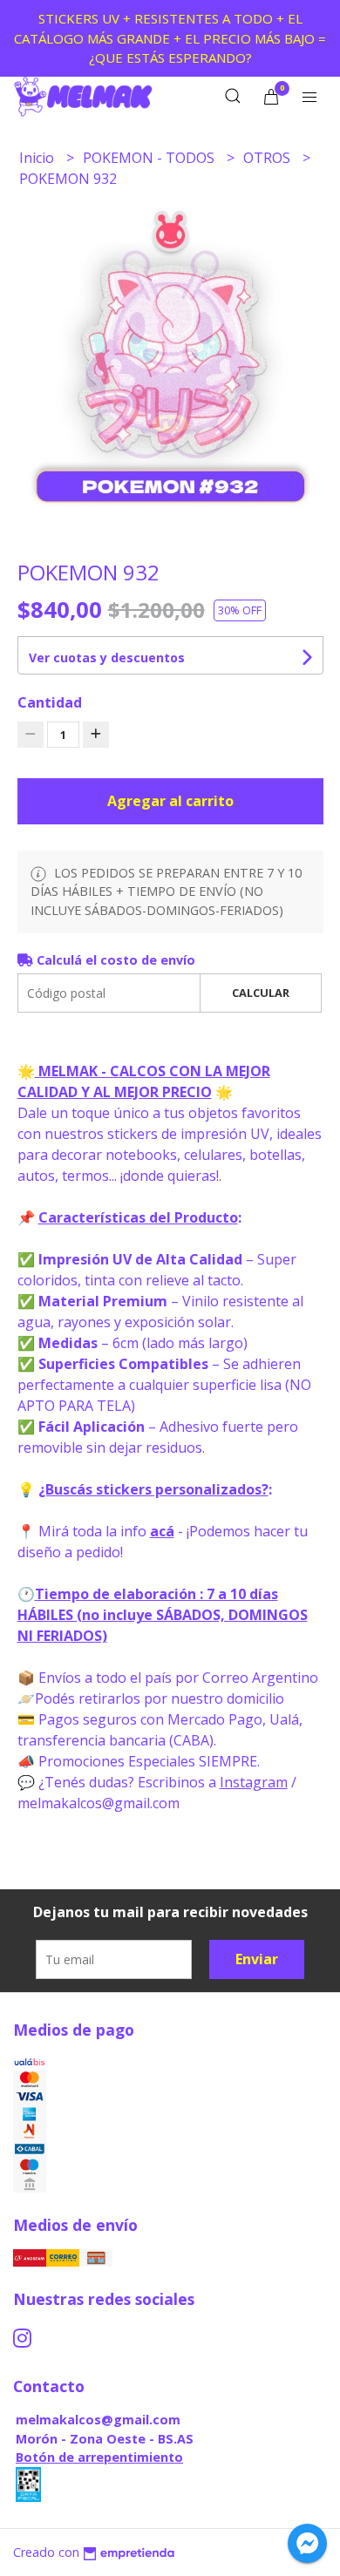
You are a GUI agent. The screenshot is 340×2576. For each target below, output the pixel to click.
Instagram (254, 1782)
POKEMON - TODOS (150, 158)
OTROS (269, 158)
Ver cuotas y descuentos (107, 658)
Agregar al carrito (170, 801)
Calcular (261, 993)
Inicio (38, 158)
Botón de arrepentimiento (99, 2457)
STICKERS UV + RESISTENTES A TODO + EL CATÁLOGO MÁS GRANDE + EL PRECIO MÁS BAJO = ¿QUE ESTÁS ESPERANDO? (170, 38)
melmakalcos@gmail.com (98, 2420)
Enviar (257, 1959)
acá (162, 1531)
